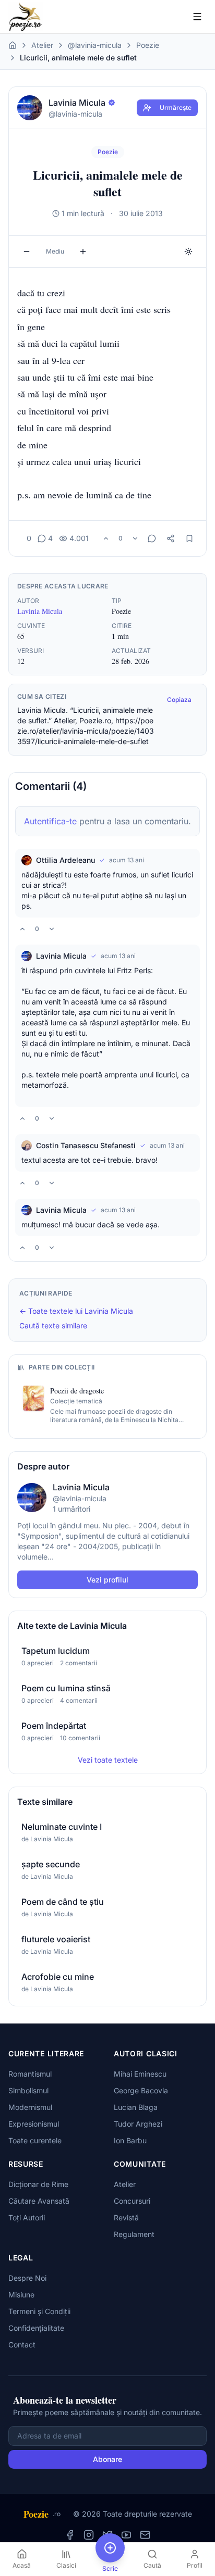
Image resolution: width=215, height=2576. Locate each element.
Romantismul (30, 2074)
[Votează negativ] (135, 538)
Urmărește (176, 108)
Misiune (21, 2295)
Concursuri (132, 2201)
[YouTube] (126, 2535)
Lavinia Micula (40, 611)
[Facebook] (70, 2535)
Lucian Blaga (136, 2107)
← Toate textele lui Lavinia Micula (76, 1311)
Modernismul (30, 2107)
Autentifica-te (50, 821)
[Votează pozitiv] (106, 538)
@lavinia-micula (95, 45)
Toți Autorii (27, 2217)
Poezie (148, 45)
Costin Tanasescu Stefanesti (86, 1145)
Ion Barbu (130, 2140)
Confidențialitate (36, 2328)
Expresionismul (34, 2124)
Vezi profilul (107, 1580)
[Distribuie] (171, 538)
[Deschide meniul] (197, 17)
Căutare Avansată (39, 2201)
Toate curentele (35, 2140)
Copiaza (179, 700)
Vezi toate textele (108, 1760)
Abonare (107, 2459)
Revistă (126, 2217)
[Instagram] (89, 2535)
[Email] (145, 2535)
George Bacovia (141, 2090)
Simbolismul (28, 2090)
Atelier (42, 45)
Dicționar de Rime (38, 2184)
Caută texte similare (53, 1325)
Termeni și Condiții (39, 2311)
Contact (22, 2345)
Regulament (134, 2234)
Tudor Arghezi (138, 2124)
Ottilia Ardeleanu (65, 860)
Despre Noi (27, 2278)
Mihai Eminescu (140, 2074)
